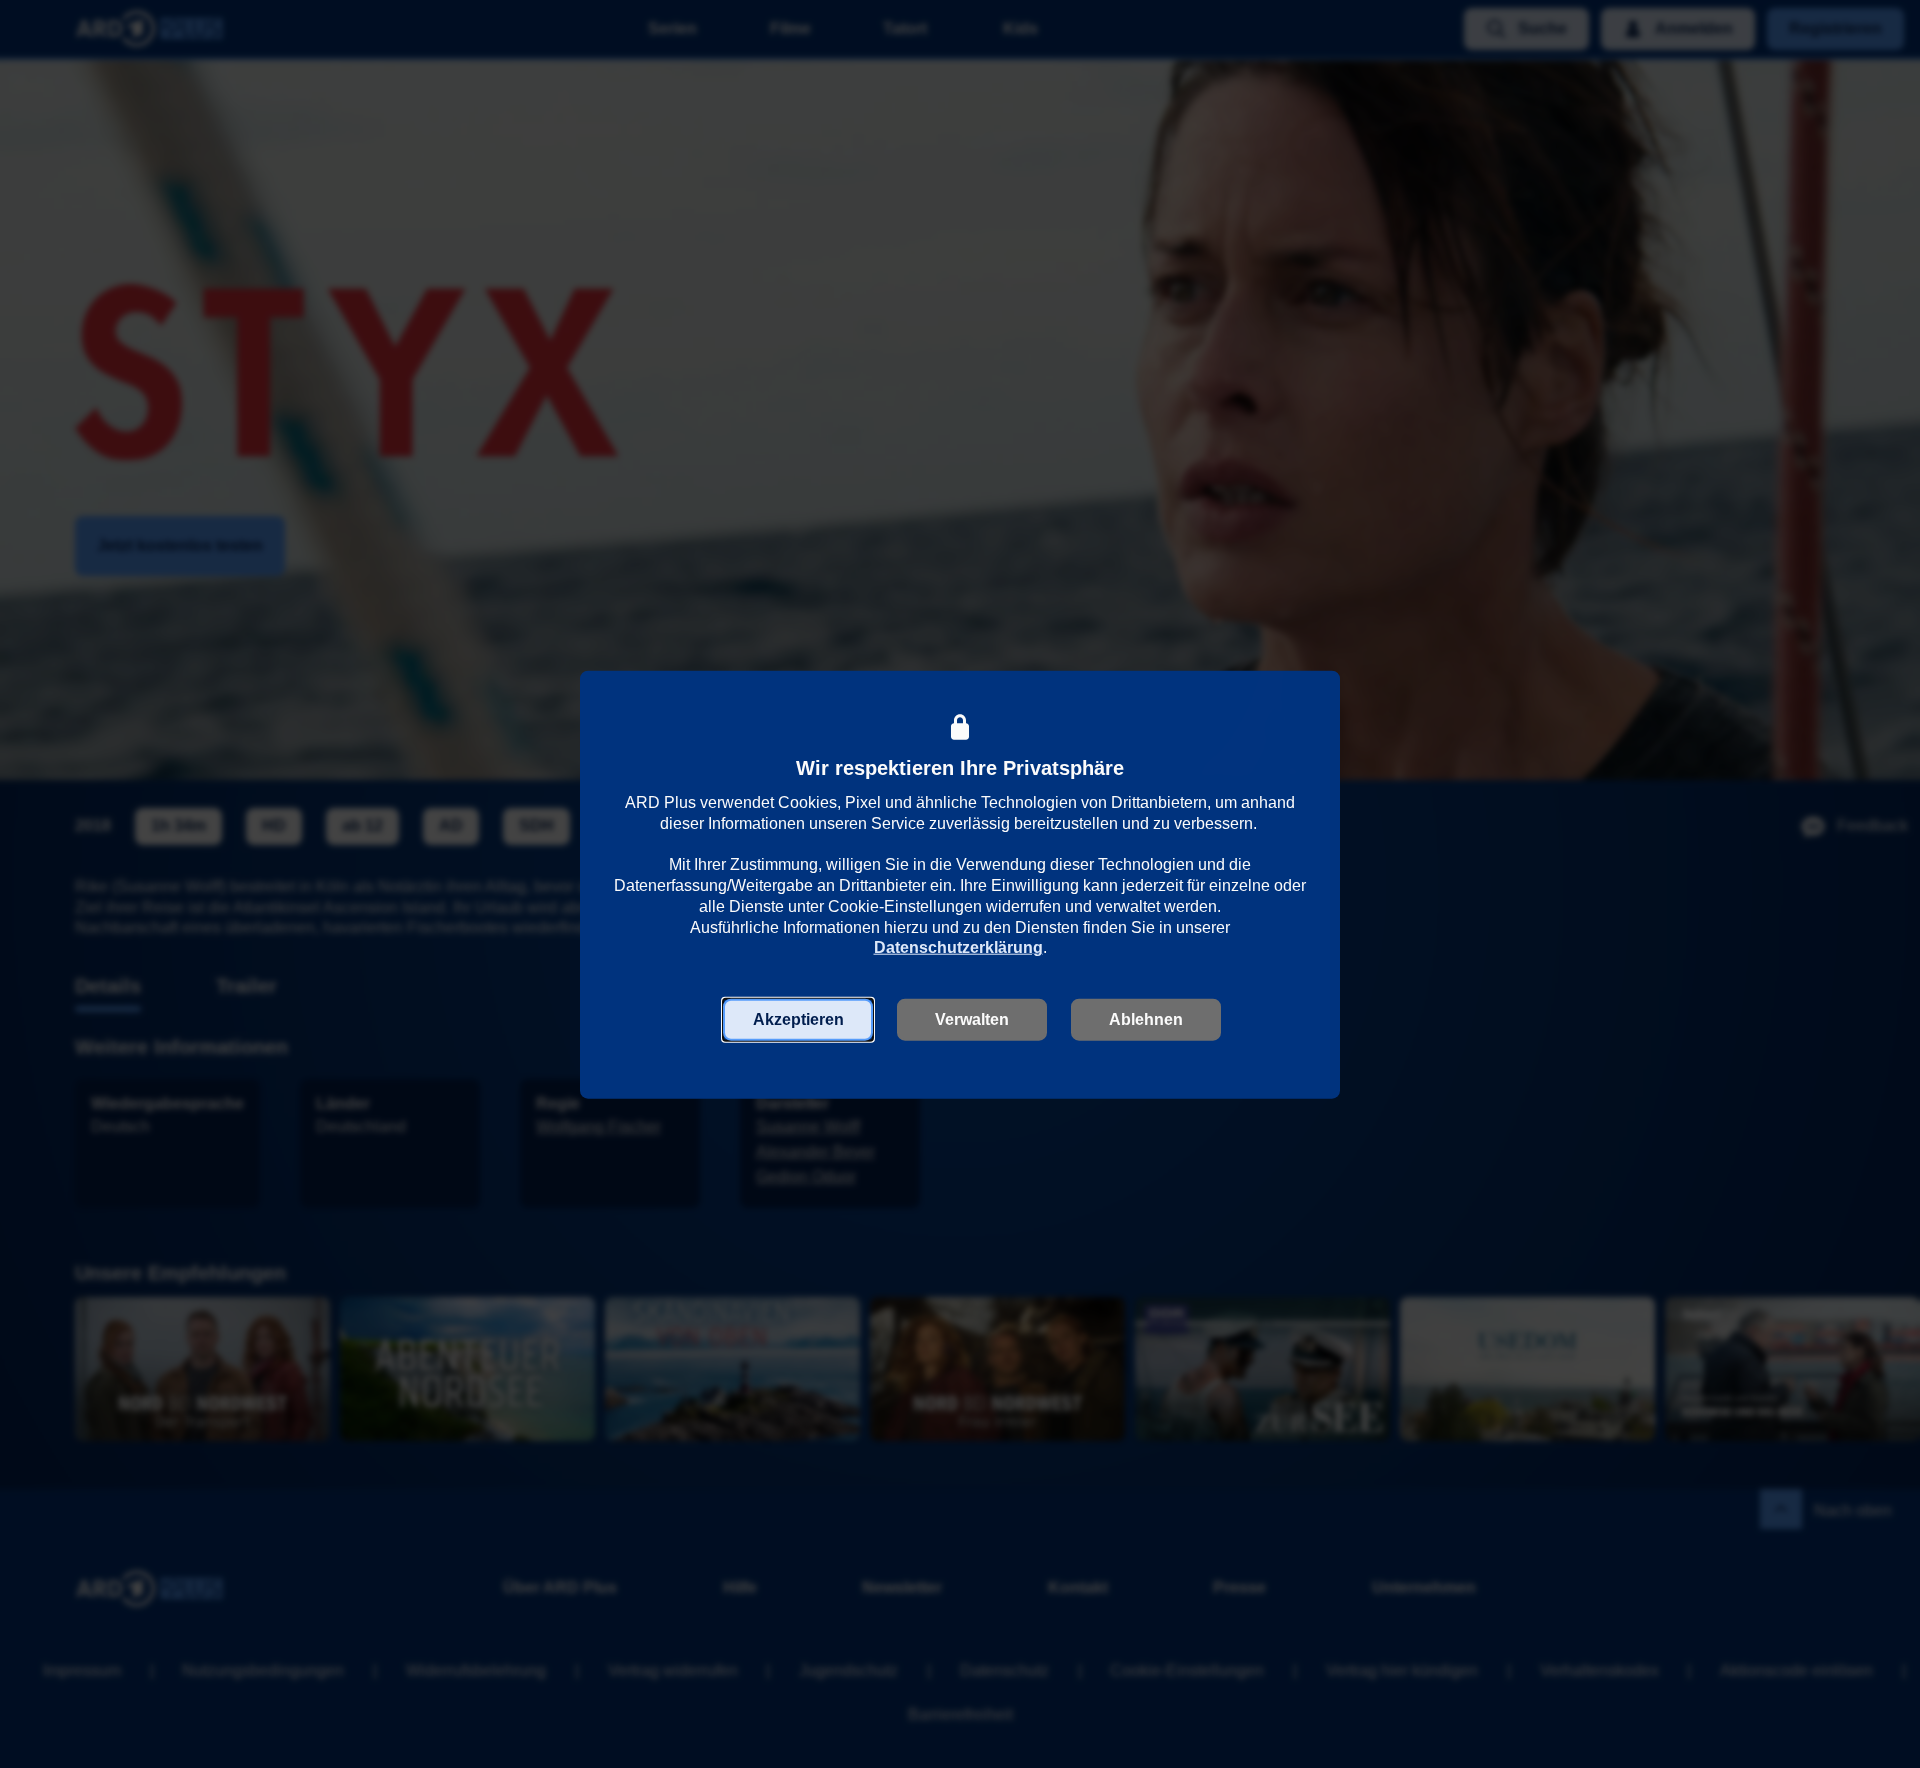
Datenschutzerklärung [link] (958, 947)
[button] (798, 1020)
